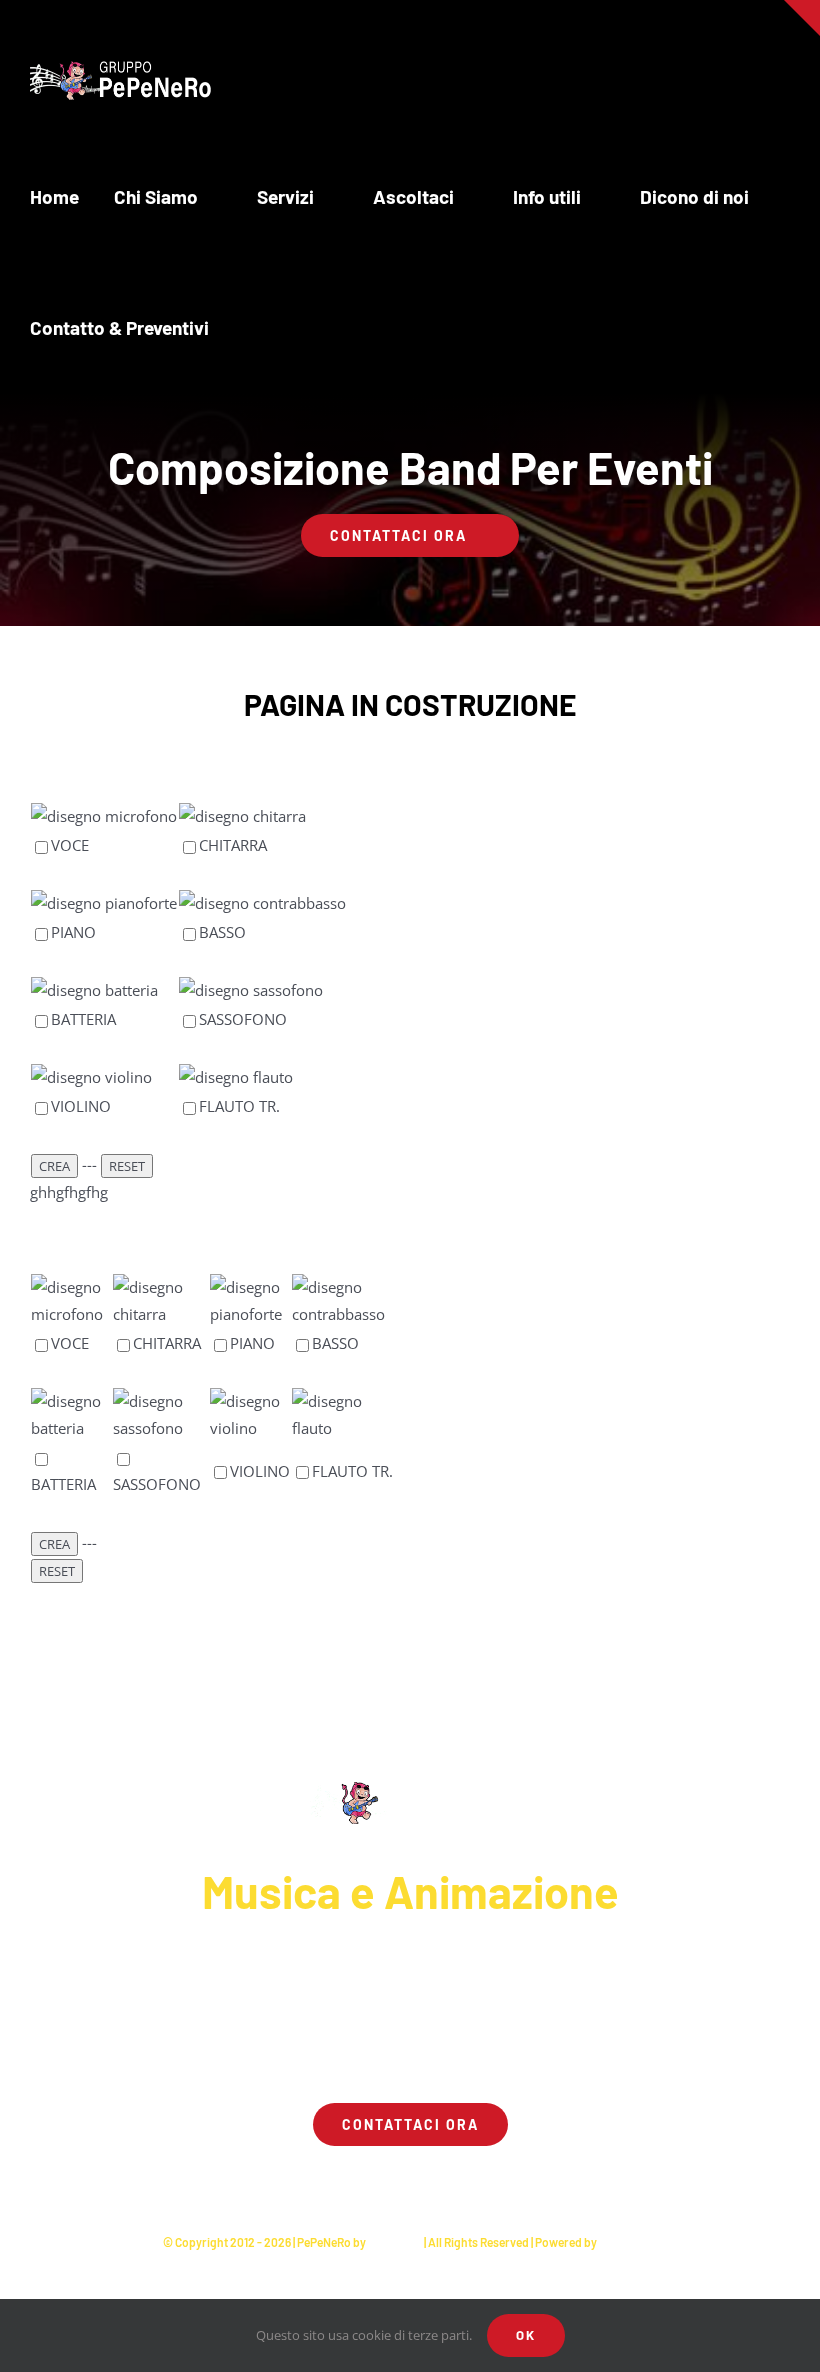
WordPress (628, 2242)
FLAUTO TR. (239, 1106)
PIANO (73, 932)
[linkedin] (428, 2184)
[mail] (464, 2184)
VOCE (70, 845)
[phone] (500, 2184)
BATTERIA (83, 1019)
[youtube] (392, 2184)
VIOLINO (81, 1106)
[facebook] (320, 2184)
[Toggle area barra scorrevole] (802, 18)
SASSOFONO (243, 1019)
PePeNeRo (395, 2242)
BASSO (222, 932)
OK (526, 2335)
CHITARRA (233, 845)
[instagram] (356, 2184)
